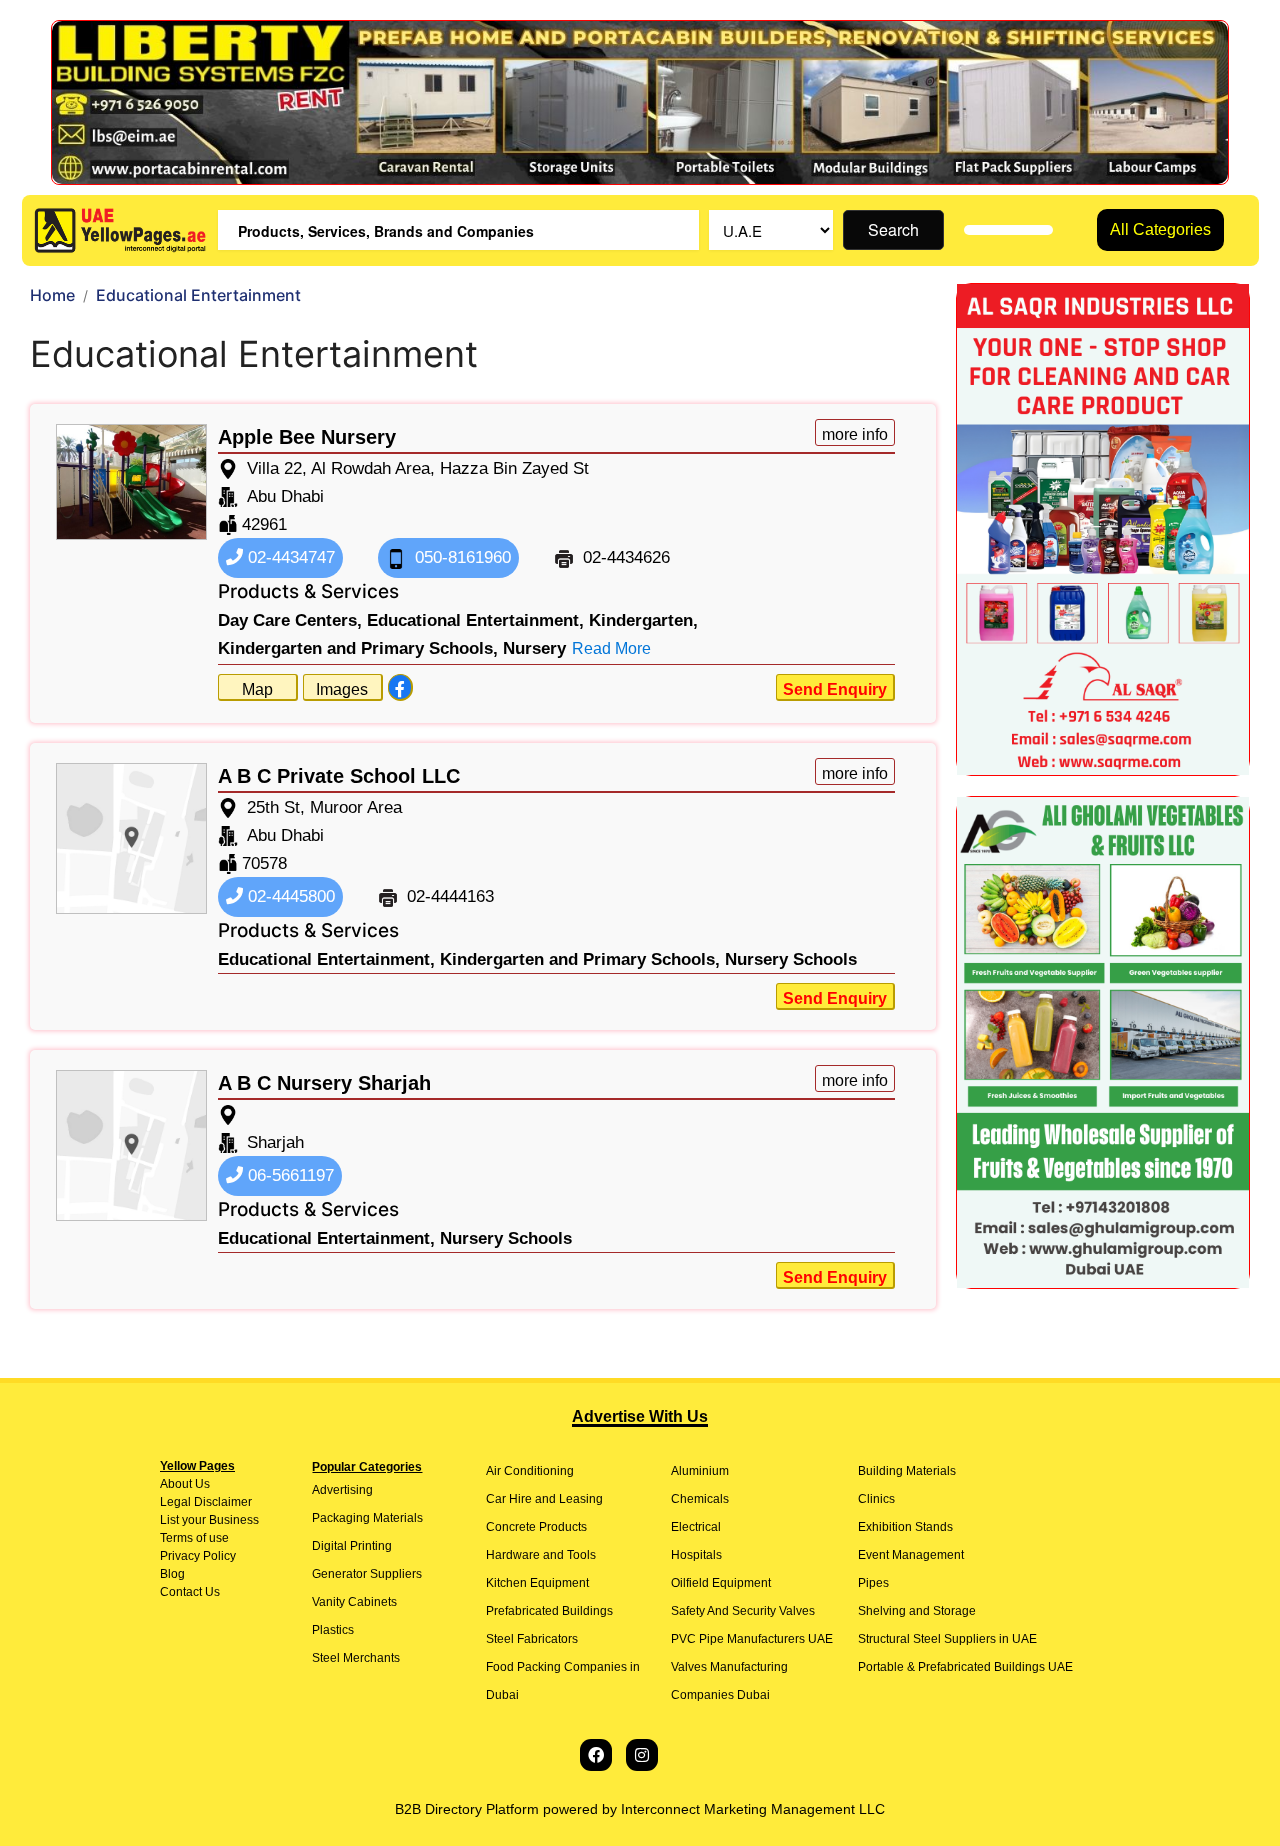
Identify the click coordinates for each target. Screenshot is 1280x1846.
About (176, 1484)
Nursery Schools (791, 959)
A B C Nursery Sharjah (324, 1083)
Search (893, 229)
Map (257, 689)
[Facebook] (596, 1755)
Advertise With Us (640, 1416)
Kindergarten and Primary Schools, (358, 648)
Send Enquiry (835, 689)
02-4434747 (289, 557)
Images (342, 689)
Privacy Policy (198, 1556)
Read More (611, 648)
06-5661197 (288, 1175)
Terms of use (194, 1538)
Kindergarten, (643, 620)
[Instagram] (642, 1755)
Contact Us (190, 1592)
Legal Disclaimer (206, 1502)
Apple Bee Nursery (307, 437)
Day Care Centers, (290, 620)
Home (52, 295)
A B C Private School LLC (339, 776)
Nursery (534, 648)
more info (855, 434)
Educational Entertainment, (475, 620)
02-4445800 (289, 896)
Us (201, 1484)
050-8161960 (460, 557)
